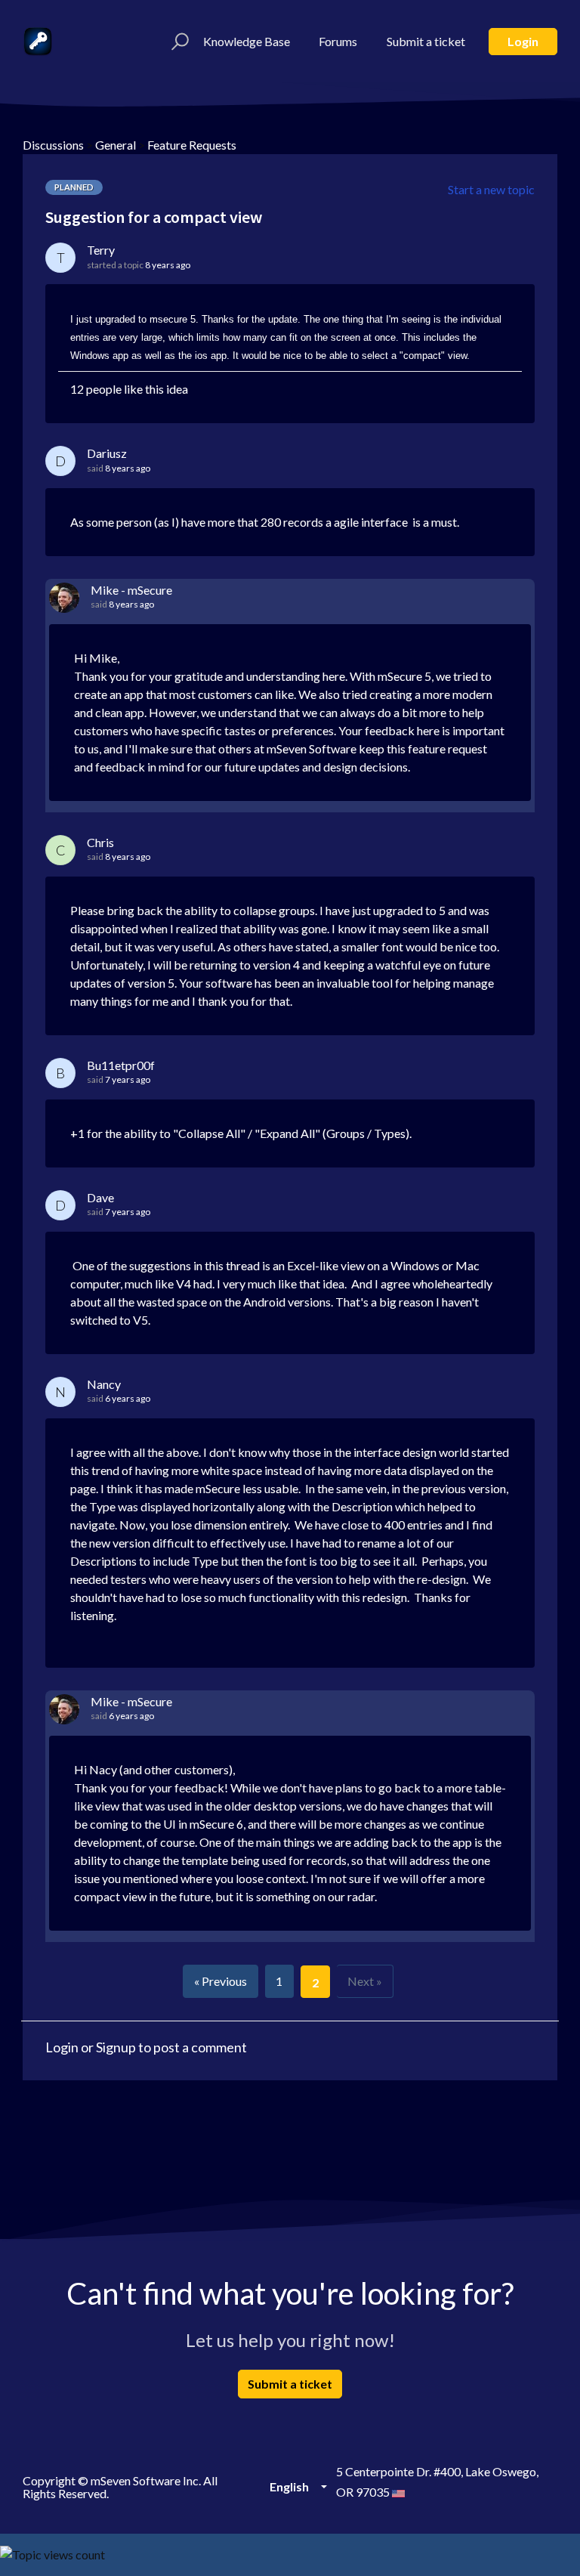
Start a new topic (491, 189)
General (116, 145)
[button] (178, 42)
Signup (116, 2047)
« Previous (221, 1981)
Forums (338, 41)
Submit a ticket (426, 41)
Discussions (53, 145)
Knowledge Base (247, 41)
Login (523, 41)
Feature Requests (192, 145)
